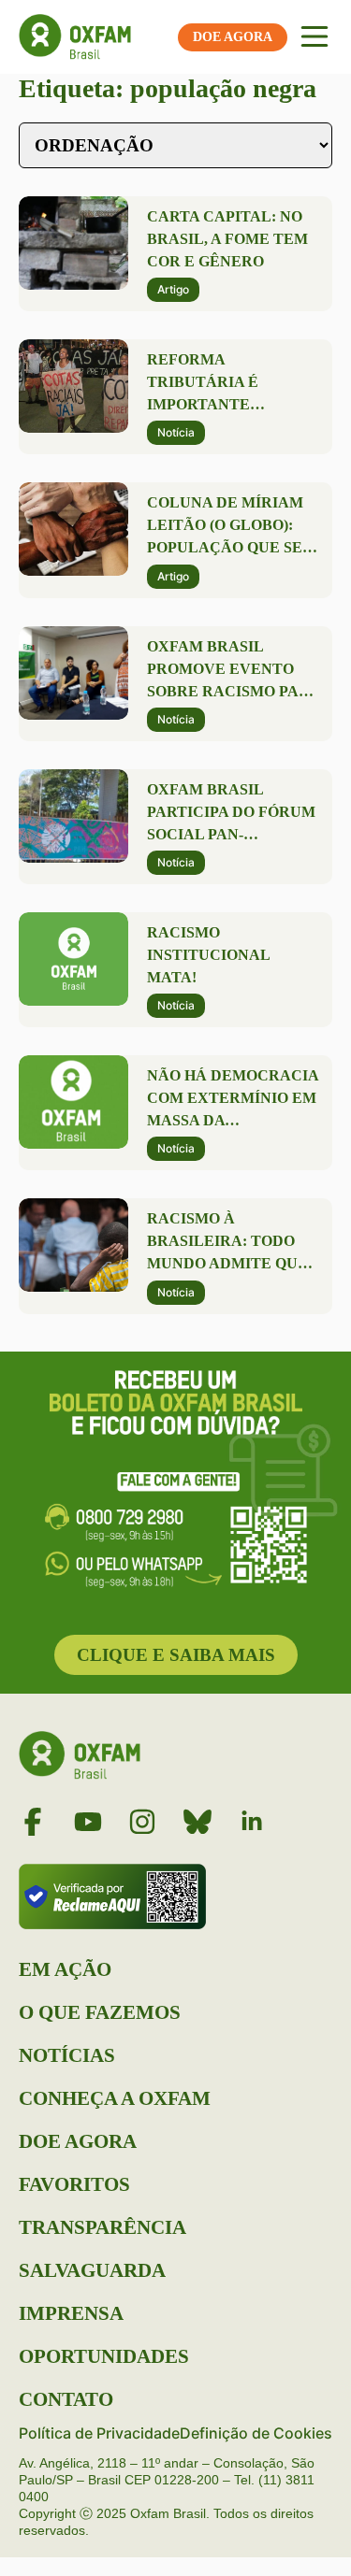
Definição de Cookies (256, 2433)
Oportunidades (104, 2356)
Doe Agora (78, 2141)
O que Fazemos (100, 2012)
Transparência (102, 2227)
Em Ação (65, 1969)
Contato (66, 2399)
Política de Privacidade (99, 2433)
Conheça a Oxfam (115, 2098)
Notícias (67, 2055)
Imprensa (71, 2313)
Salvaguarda (92, 2270)
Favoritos (74, 2184)
